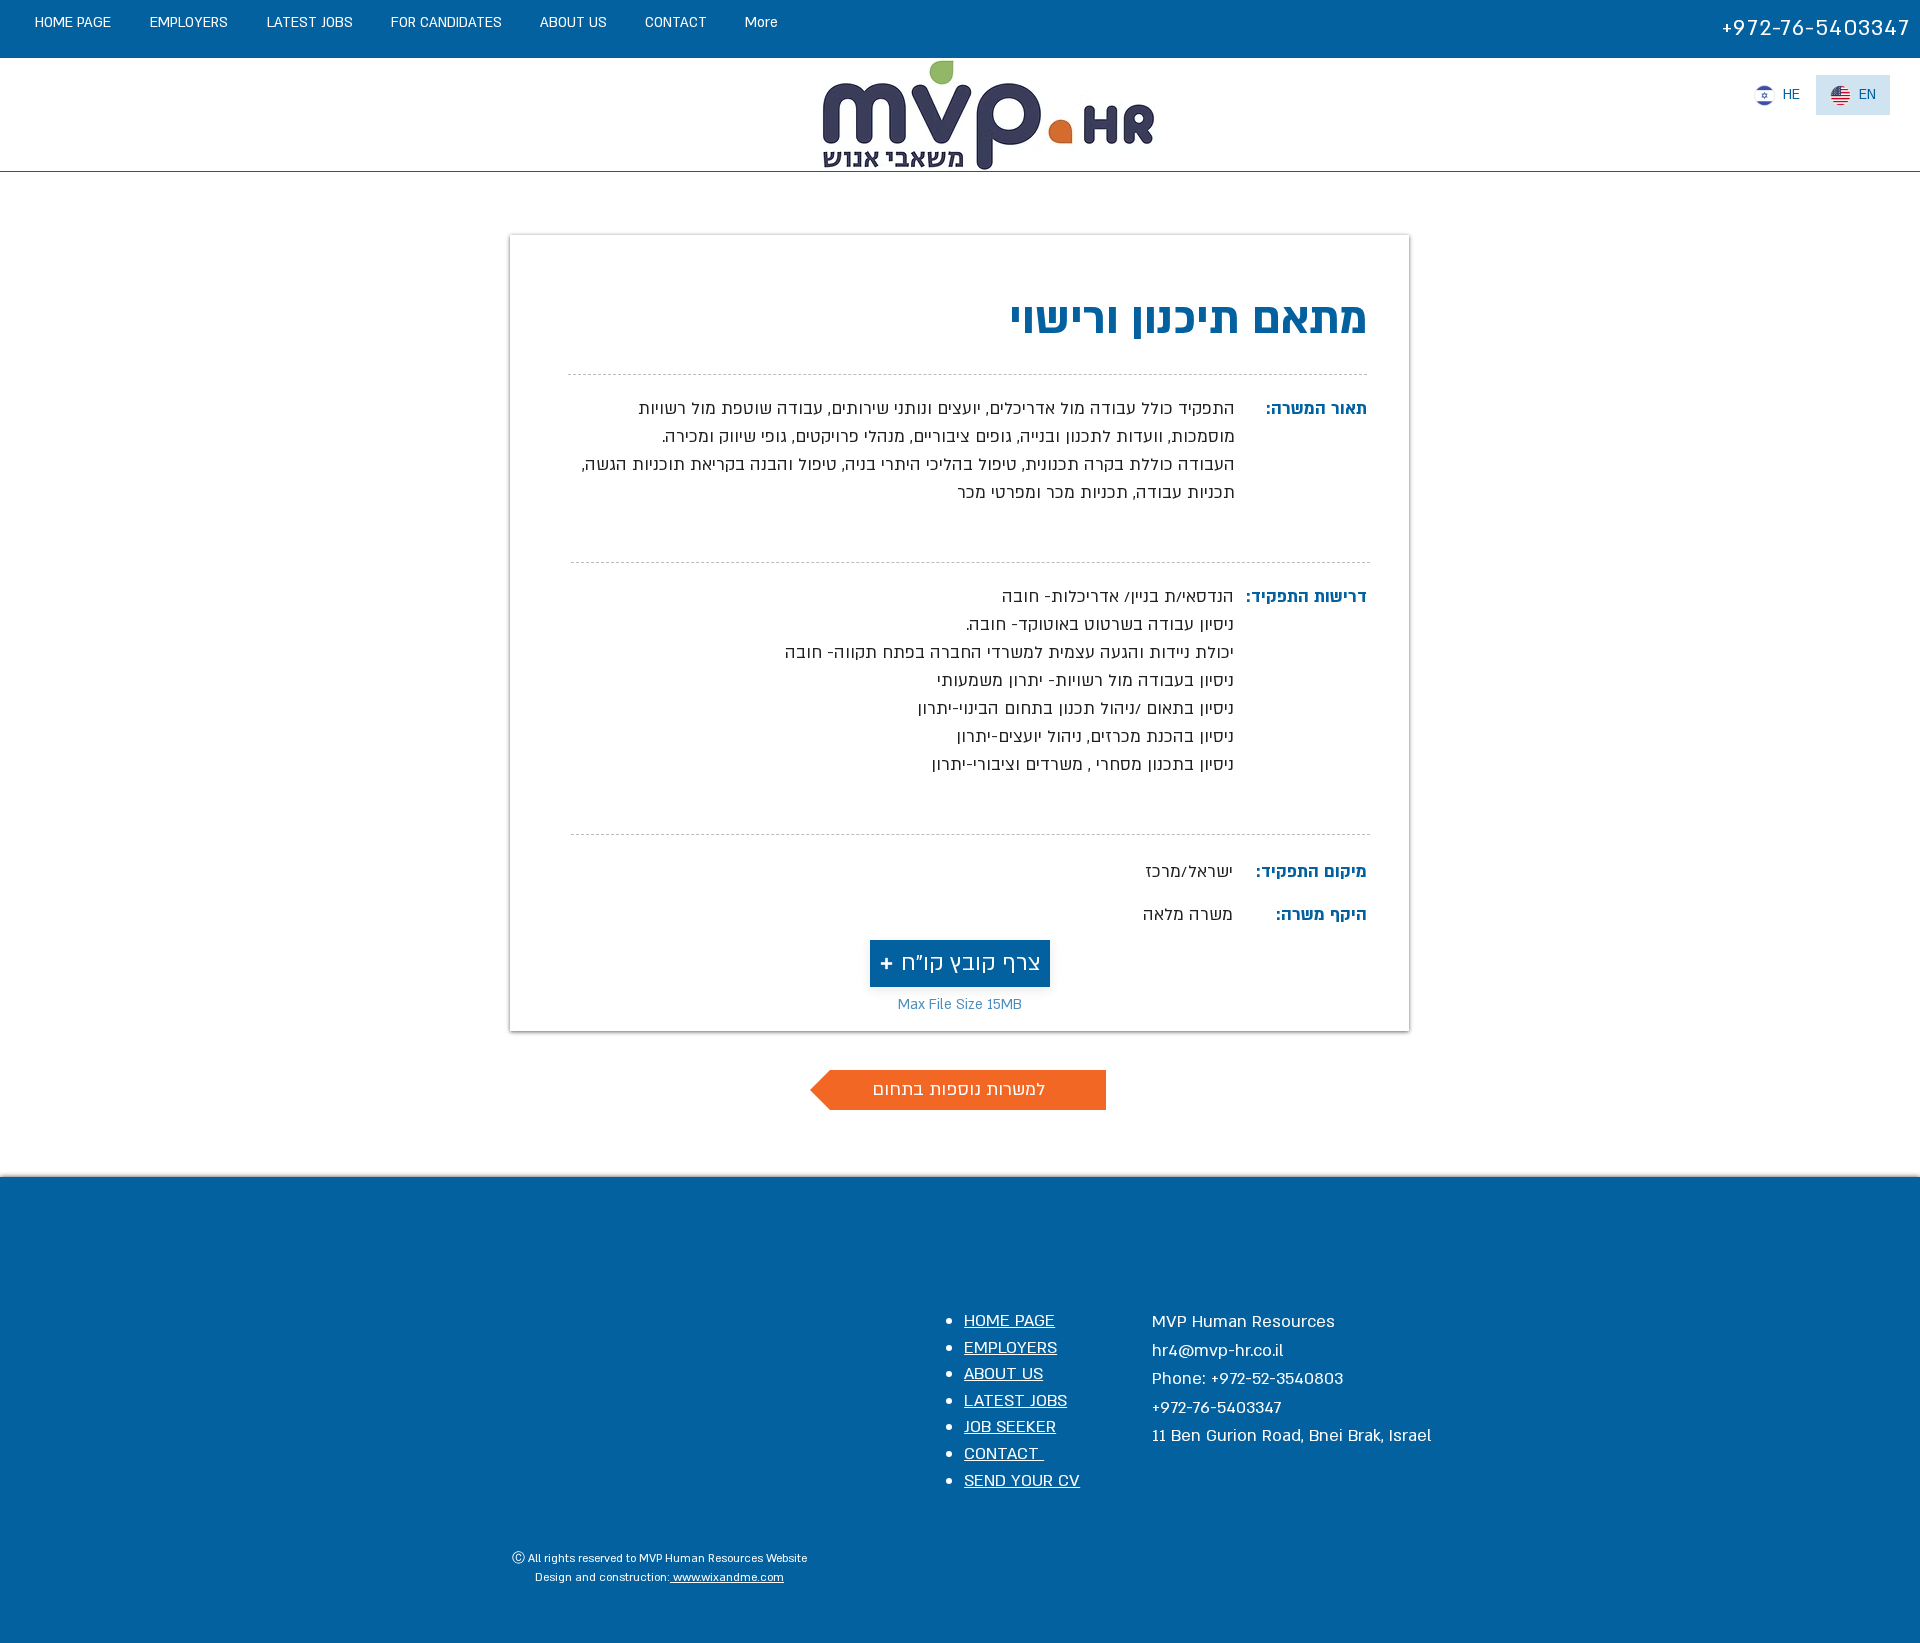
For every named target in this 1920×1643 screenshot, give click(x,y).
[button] (960, 963)
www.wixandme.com (727, 1577)
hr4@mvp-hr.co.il (1218, 1350)
